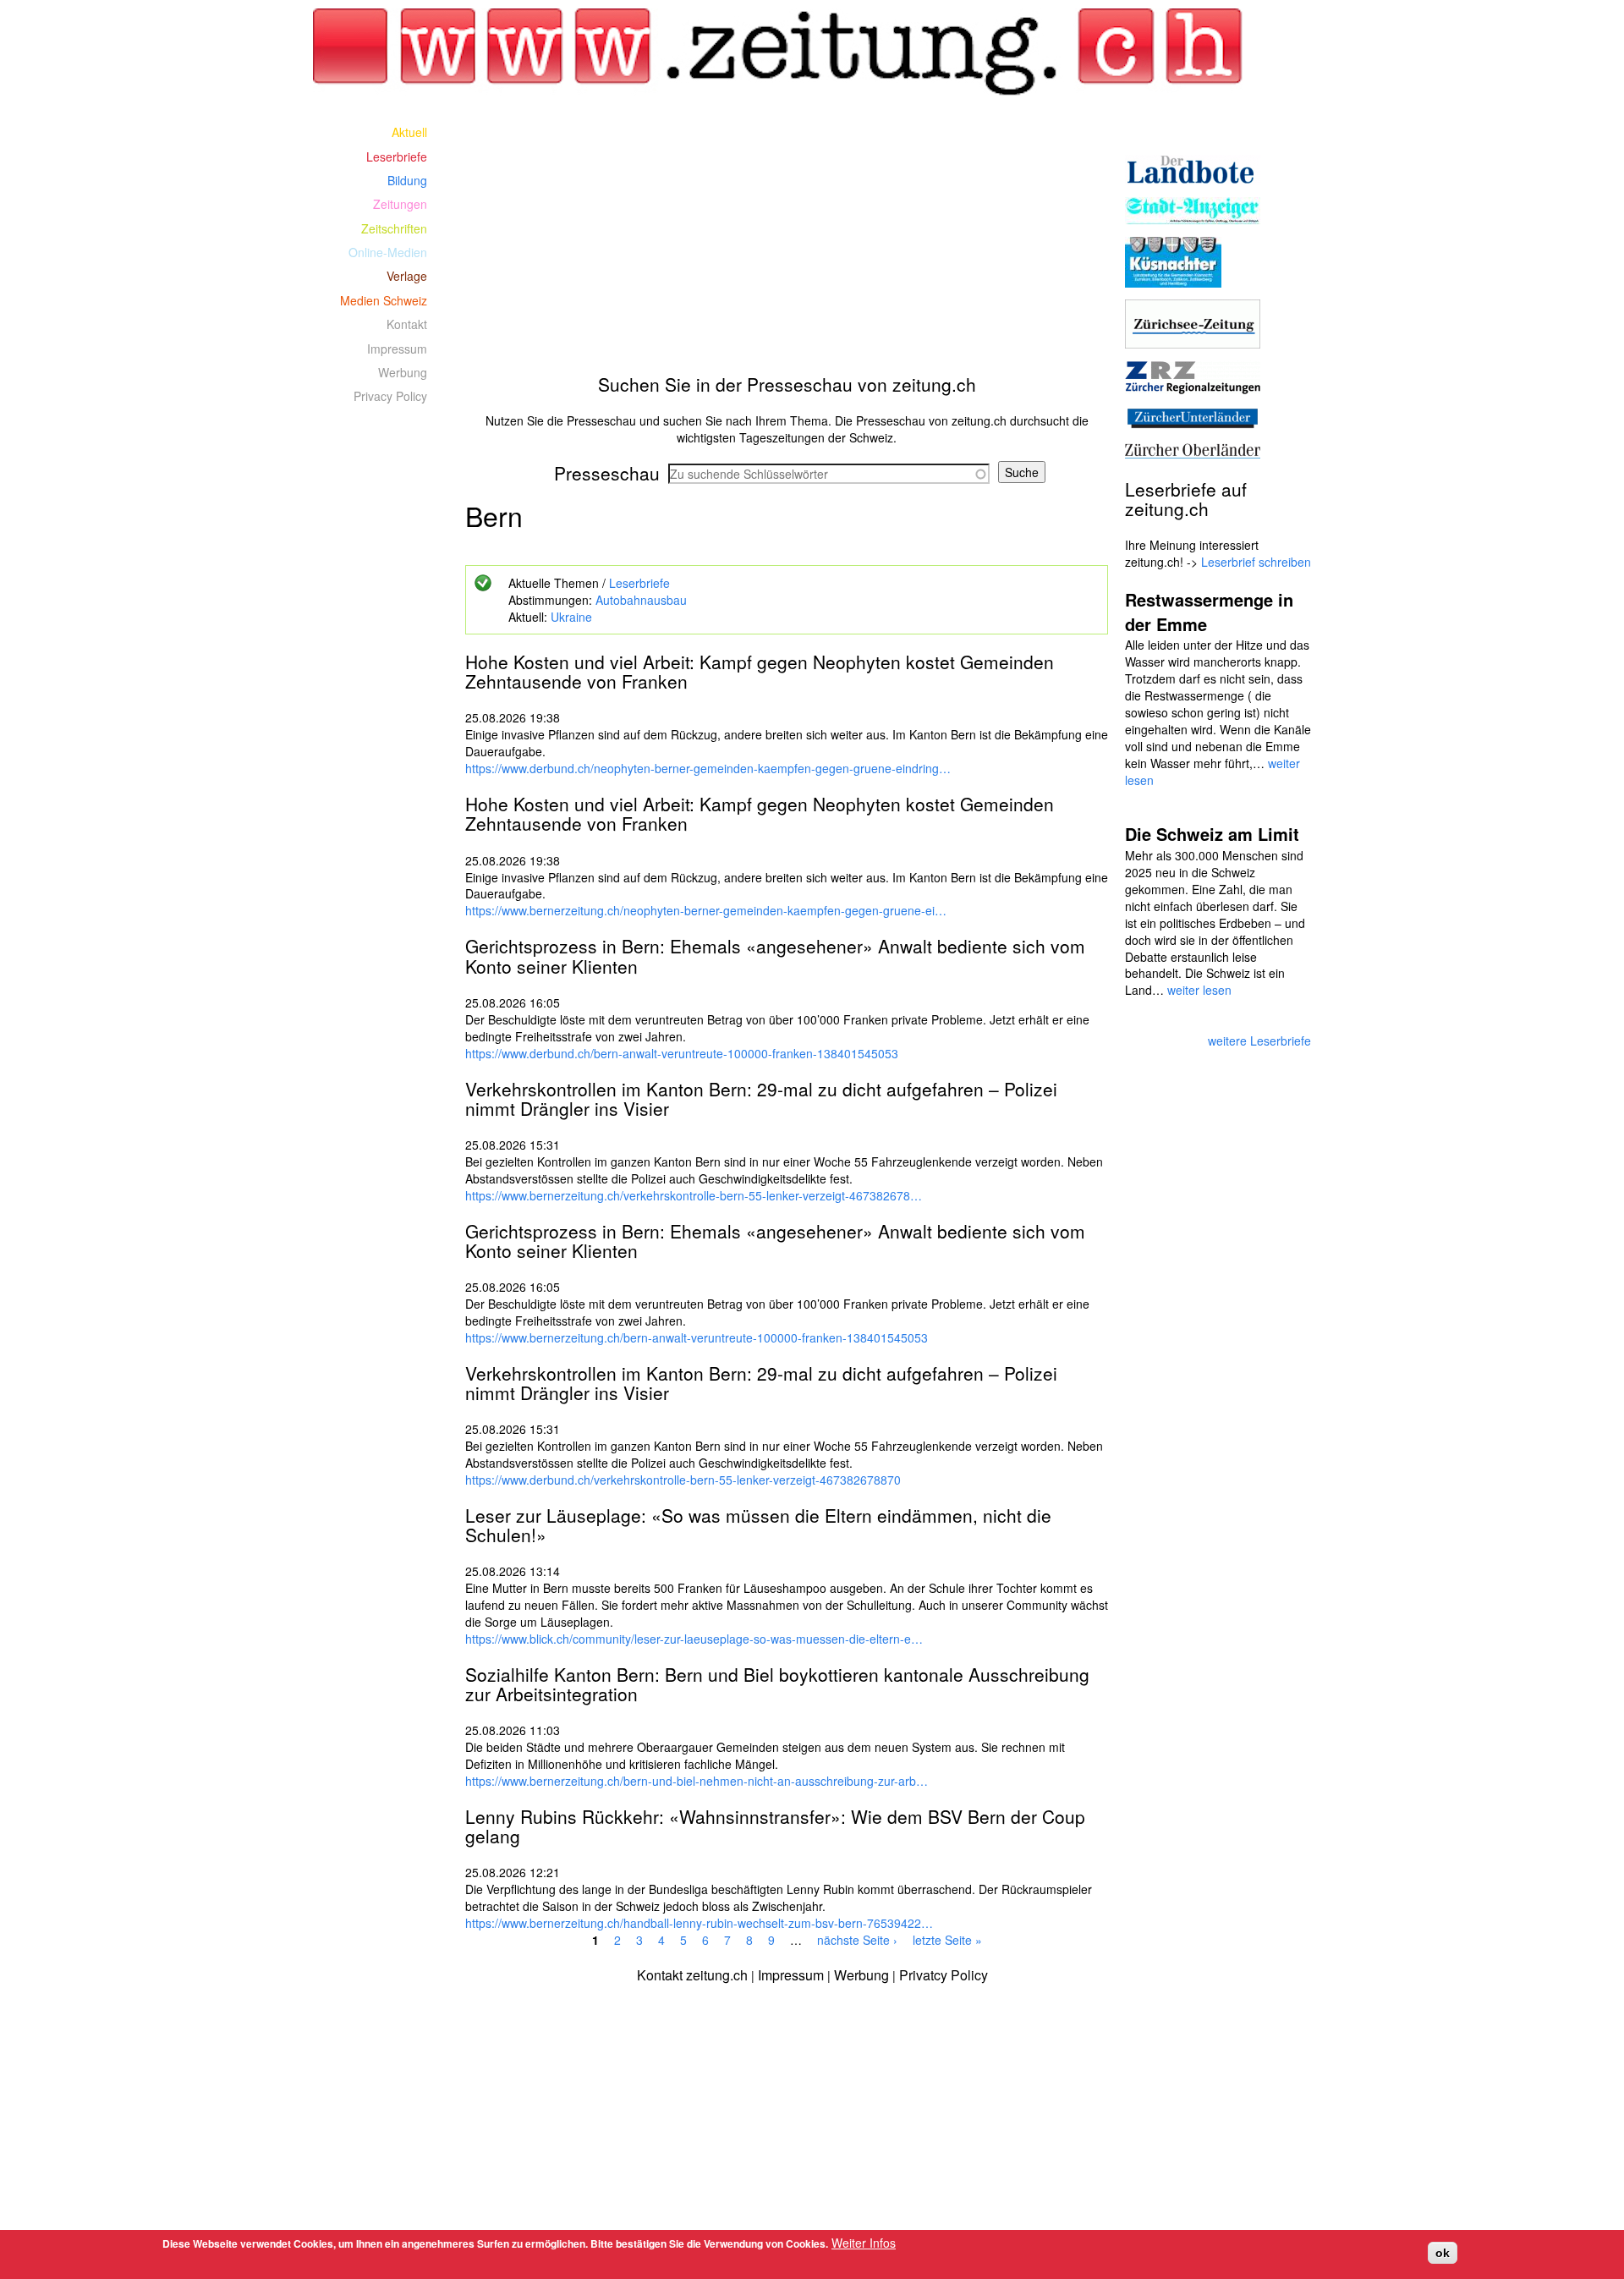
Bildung (407, 180)
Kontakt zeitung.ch (692, 1975)
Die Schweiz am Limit (1212, 834)
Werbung (403, 372)
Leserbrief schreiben (1256, 562)
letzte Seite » (947, 1940)
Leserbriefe (639, 583)
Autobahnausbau (641, 600)
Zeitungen (400, 204)
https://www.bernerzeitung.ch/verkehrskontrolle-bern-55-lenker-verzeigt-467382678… (694, 1195)
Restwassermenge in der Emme (1209, 612)
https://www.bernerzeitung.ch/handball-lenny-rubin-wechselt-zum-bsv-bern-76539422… (699, 1923)
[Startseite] (787, 52)
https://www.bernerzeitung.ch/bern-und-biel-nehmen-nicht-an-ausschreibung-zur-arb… (697, 1781)
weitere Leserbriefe (1259, 1041)
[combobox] (829, 474)
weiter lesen (1199, 990)
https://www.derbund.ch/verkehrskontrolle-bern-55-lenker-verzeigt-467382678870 (683, 1480)
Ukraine (571, 617)
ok (1443, 2253)
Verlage (407, 276)
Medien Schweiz (384, 300)
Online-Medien (388, 252)
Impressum (397, 349)
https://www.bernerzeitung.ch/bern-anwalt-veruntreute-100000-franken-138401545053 (697, 1337)
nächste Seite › (857, 1940)
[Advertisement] (787, 239)
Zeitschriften (394, 228)
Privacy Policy (390, 396)
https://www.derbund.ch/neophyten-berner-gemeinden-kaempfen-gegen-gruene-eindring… (708, 768)
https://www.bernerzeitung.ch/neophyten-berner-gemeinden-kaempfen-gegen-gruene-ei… (706, 910)
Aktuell (409, 132)
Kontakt (407, 324)
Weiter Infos (864, 2243)
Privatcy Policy (944, 1975)
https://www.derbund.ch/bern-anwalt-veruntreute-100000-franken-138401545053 (682, 1053)
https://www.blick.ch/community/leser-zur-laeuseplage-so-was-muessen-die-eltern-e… (694, 1639)
